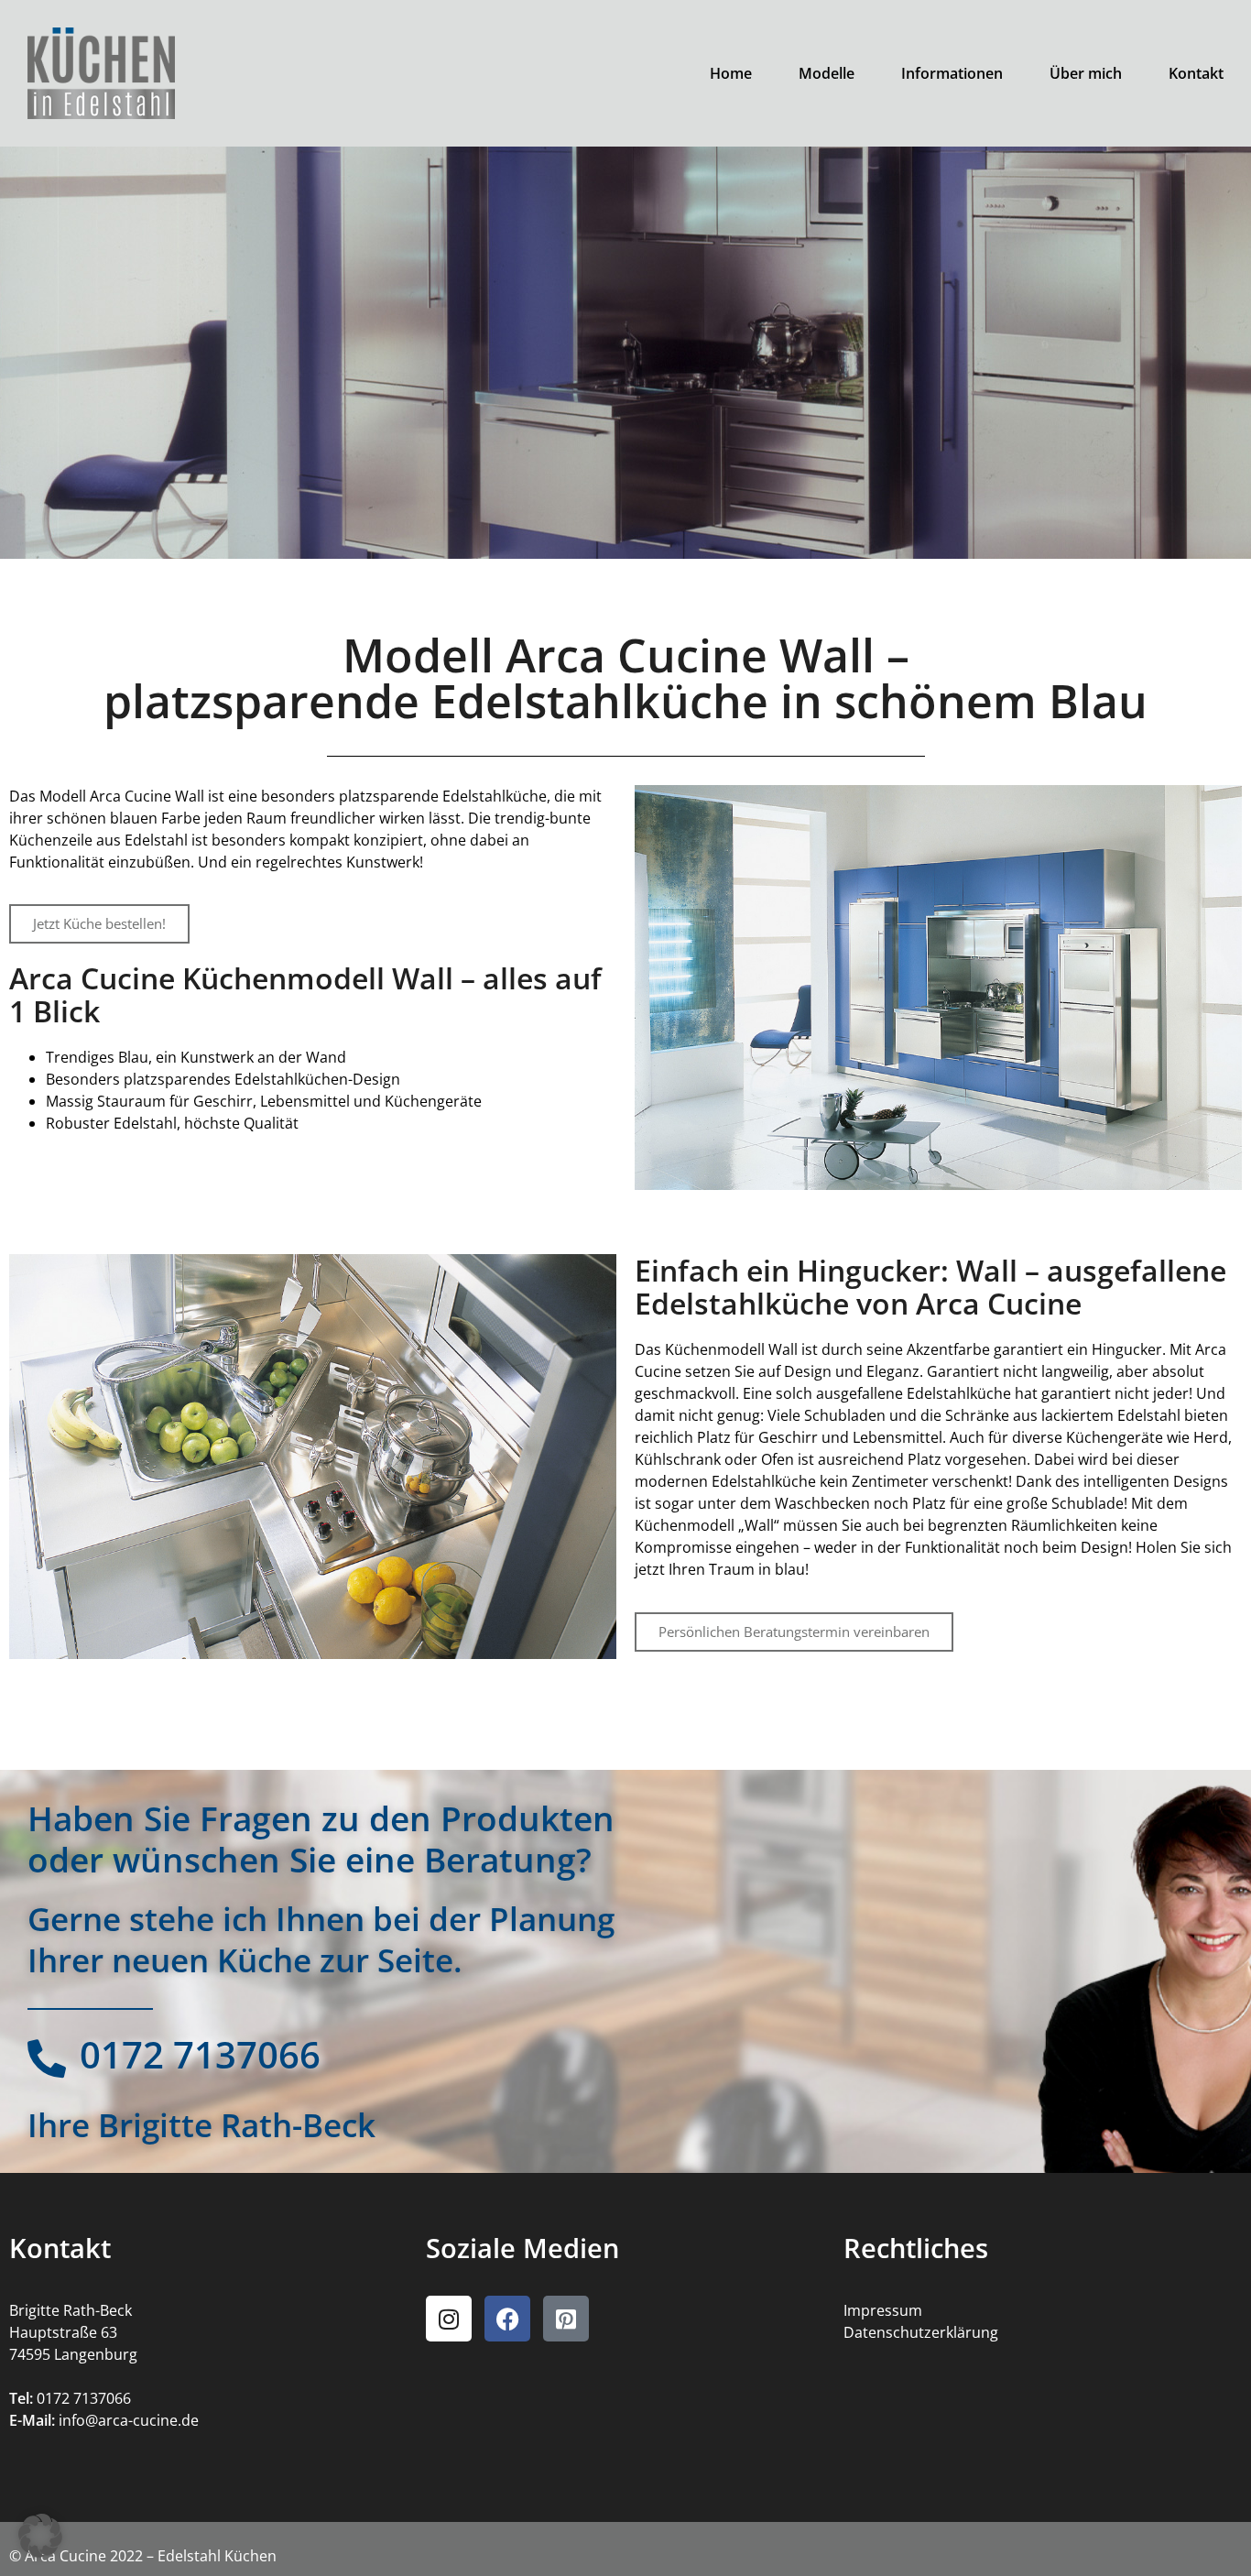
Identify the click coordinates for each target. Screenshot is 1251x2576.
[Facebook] (507, 2319)
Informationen (952, 73)
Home (731, 73)
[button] (40, 2536)
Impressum (883, 2310)
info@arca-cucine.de (129, 2420)
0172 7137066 (200, 2054)
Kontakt (1196, 73)
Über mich (1086, 73)
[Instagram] (449, 2319)
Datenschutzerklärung (921, 2332)
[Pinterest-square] (566, 2319)
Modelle (827, 73)
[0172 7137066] (47, 2058)
